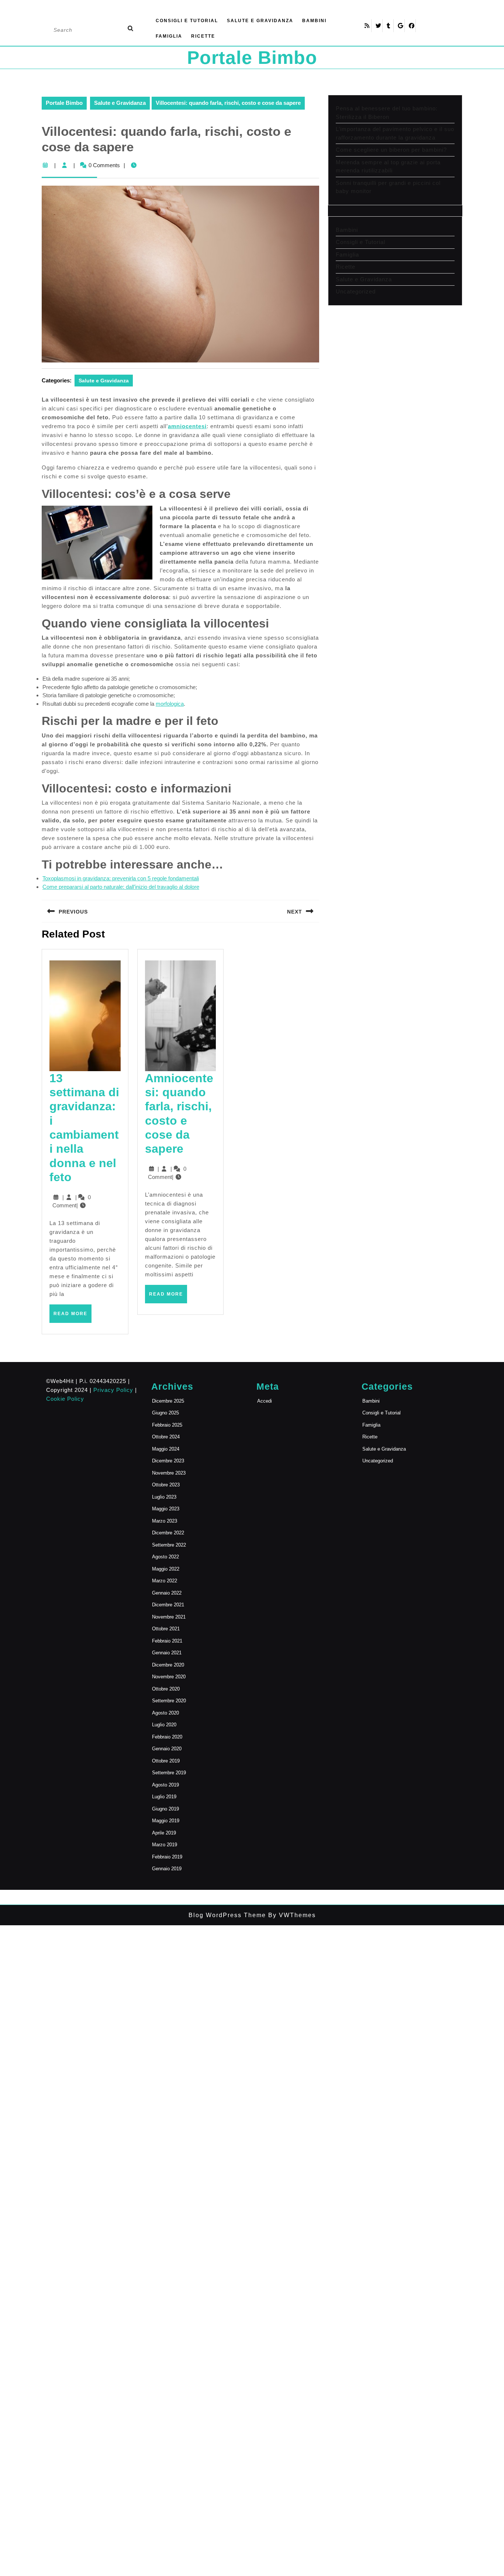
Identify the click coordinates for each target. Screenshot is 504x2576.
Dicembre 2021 (168, 1605)
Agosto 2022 (165, 1557)
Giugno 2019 (165, 1809)
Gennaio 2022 (167, 1593)
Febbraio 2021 (167, 1641)
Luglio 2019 (164, 1797)
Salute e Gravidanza (260, 21)
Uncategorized (356, 291)
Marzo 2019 (165, 1845)
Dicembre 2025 (168, 1401)
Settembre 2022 (169, 1545)
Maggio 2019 (166, 1821)
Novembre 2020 (169, 1677)
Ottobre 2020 (166, 1689)
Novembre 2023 (169, 1473)
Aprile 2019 (164, 1833)
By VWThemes (291, 1915)
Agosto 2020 (165, 1713)
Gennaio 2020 (167, 1749)
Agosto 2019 (165, 1785)
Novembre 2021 (169, 1617)
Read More (73, 1317)
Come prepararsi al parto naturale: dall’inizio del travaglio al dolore (121, 887)
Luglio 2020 (164, 1725)
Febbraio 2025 (167, 1425)
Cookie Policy (65, 1399)
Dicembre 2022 (168, 1533)
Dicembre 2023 (168, 1461)
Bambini (314, 21)
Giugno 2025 (165, 1413)
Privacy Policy (113, 1390)
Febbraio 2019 (167, 1857)
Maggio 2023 (166, 1509)
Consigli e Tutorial (187, 21)
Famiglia (169, 36)
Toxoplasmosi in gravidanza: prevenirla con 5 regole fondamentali (121, 878)
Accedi (265, 1401)
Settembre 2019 (169, 1773)
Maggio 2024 (166, 1449)
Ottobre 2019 (166, 1761)
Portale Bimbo (252, 58)
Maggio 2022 (166, 1569)
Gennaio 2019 (167, 1869)
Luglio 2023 (164, 1497)
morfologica (170, 704)
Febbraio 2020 (167, 1737)
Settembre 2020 (169, 1701)
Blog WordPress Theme (227, 1915)
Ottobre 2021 (166, 1629)
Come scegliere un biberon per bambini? (391, 150)
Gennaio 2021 (167, 1653)
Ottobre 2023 (166, 1485)
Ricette (203, 36)
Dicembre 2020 (168, 1665)
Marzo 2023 (165, 1521)
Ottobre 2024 (166, 1437)
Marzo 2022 (165, 1581)
